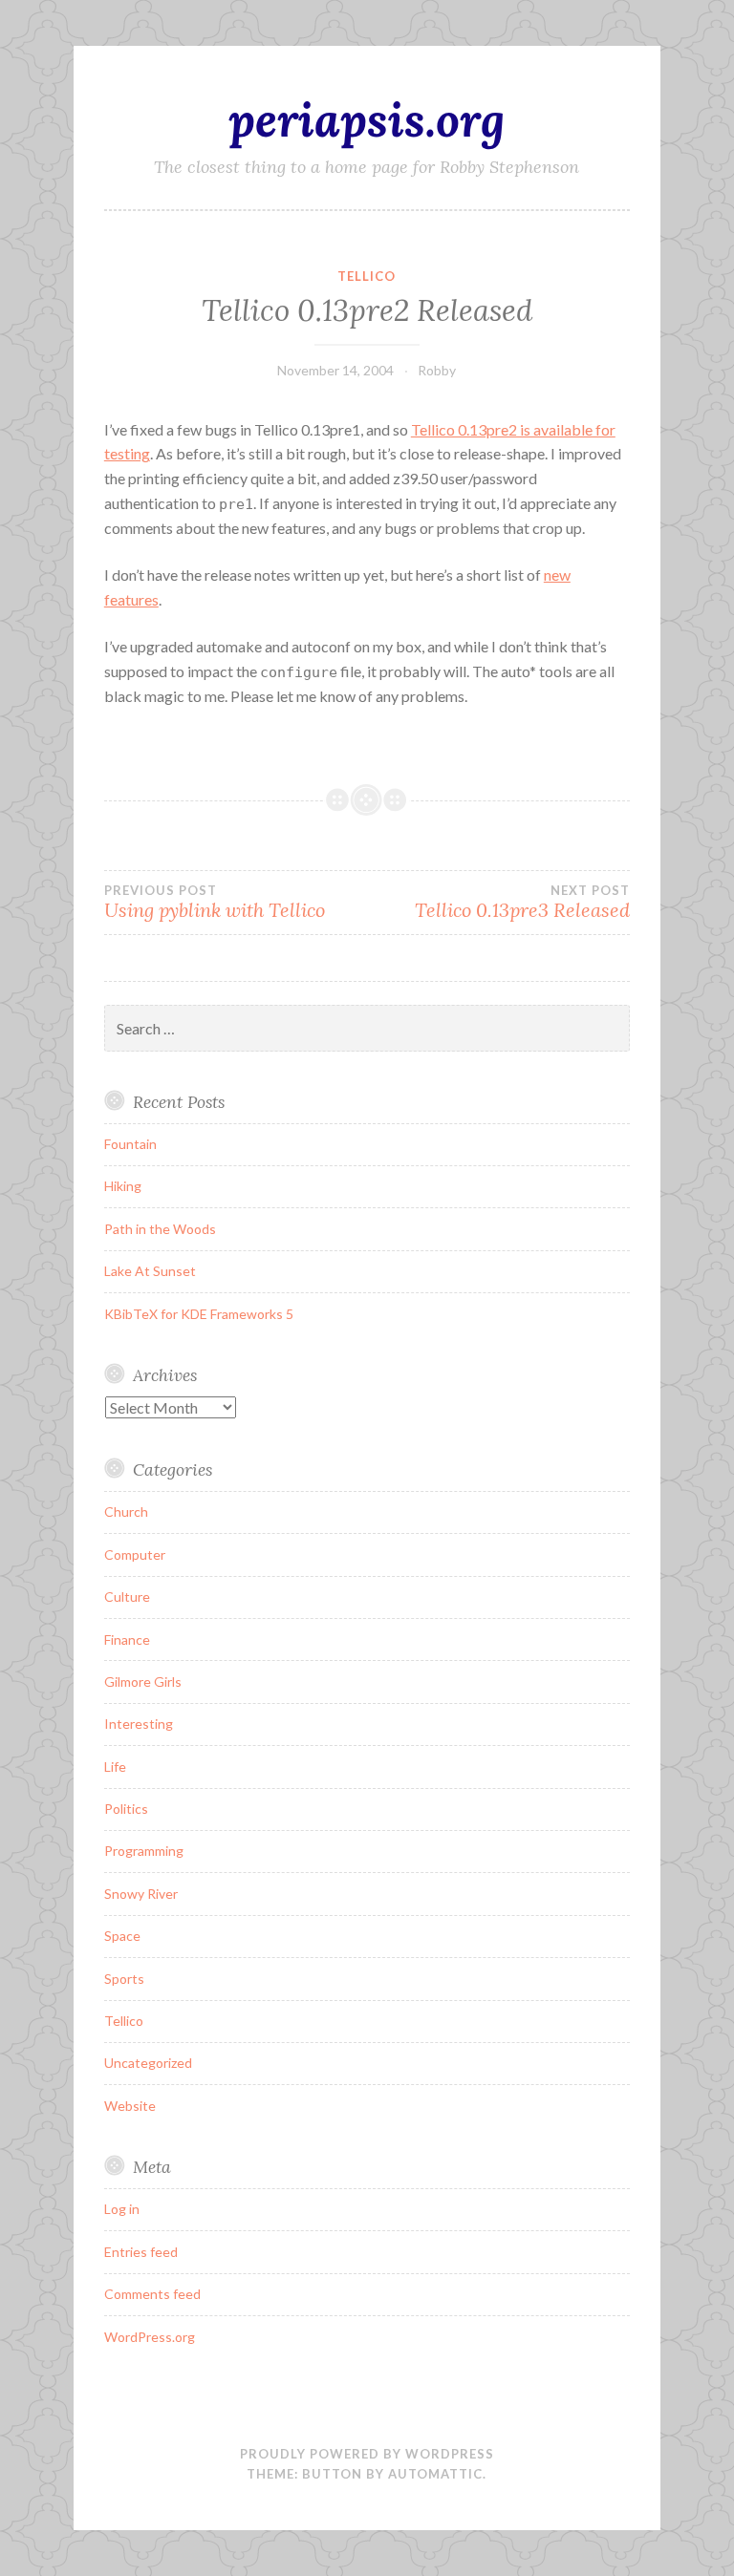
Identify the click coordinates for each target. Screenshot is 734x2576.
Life (115, 1767)
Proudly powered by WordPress (367, 2454)
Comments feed (152, 2294)
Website (130, 2106)
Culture (127, 1597)
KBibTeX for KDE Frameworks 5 (199, 1314)
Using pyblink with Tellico (215, 903)
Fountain (130, 1144)
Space (122, 1936)
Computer (135, 1554)
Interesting (139, 1724)
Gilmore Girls (143, 1682)
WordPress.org (150, 2337)
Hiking (123, 1186)
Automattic (435, 2474)
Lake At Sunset (150, 1271)
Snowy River (141, 1894)
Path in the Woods (160, 1229)
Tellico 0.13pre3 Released (522, 903)
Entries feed (141, 2252)
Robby (437, 370)
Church (126, 1512)
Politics (126, 1809)
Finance (127, 1639)
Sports (124, 1979)
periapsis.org (367, 119)
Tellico (367, 276)
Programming (144, 1851)
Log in (122, 2209)
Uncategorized (148, 2063)
